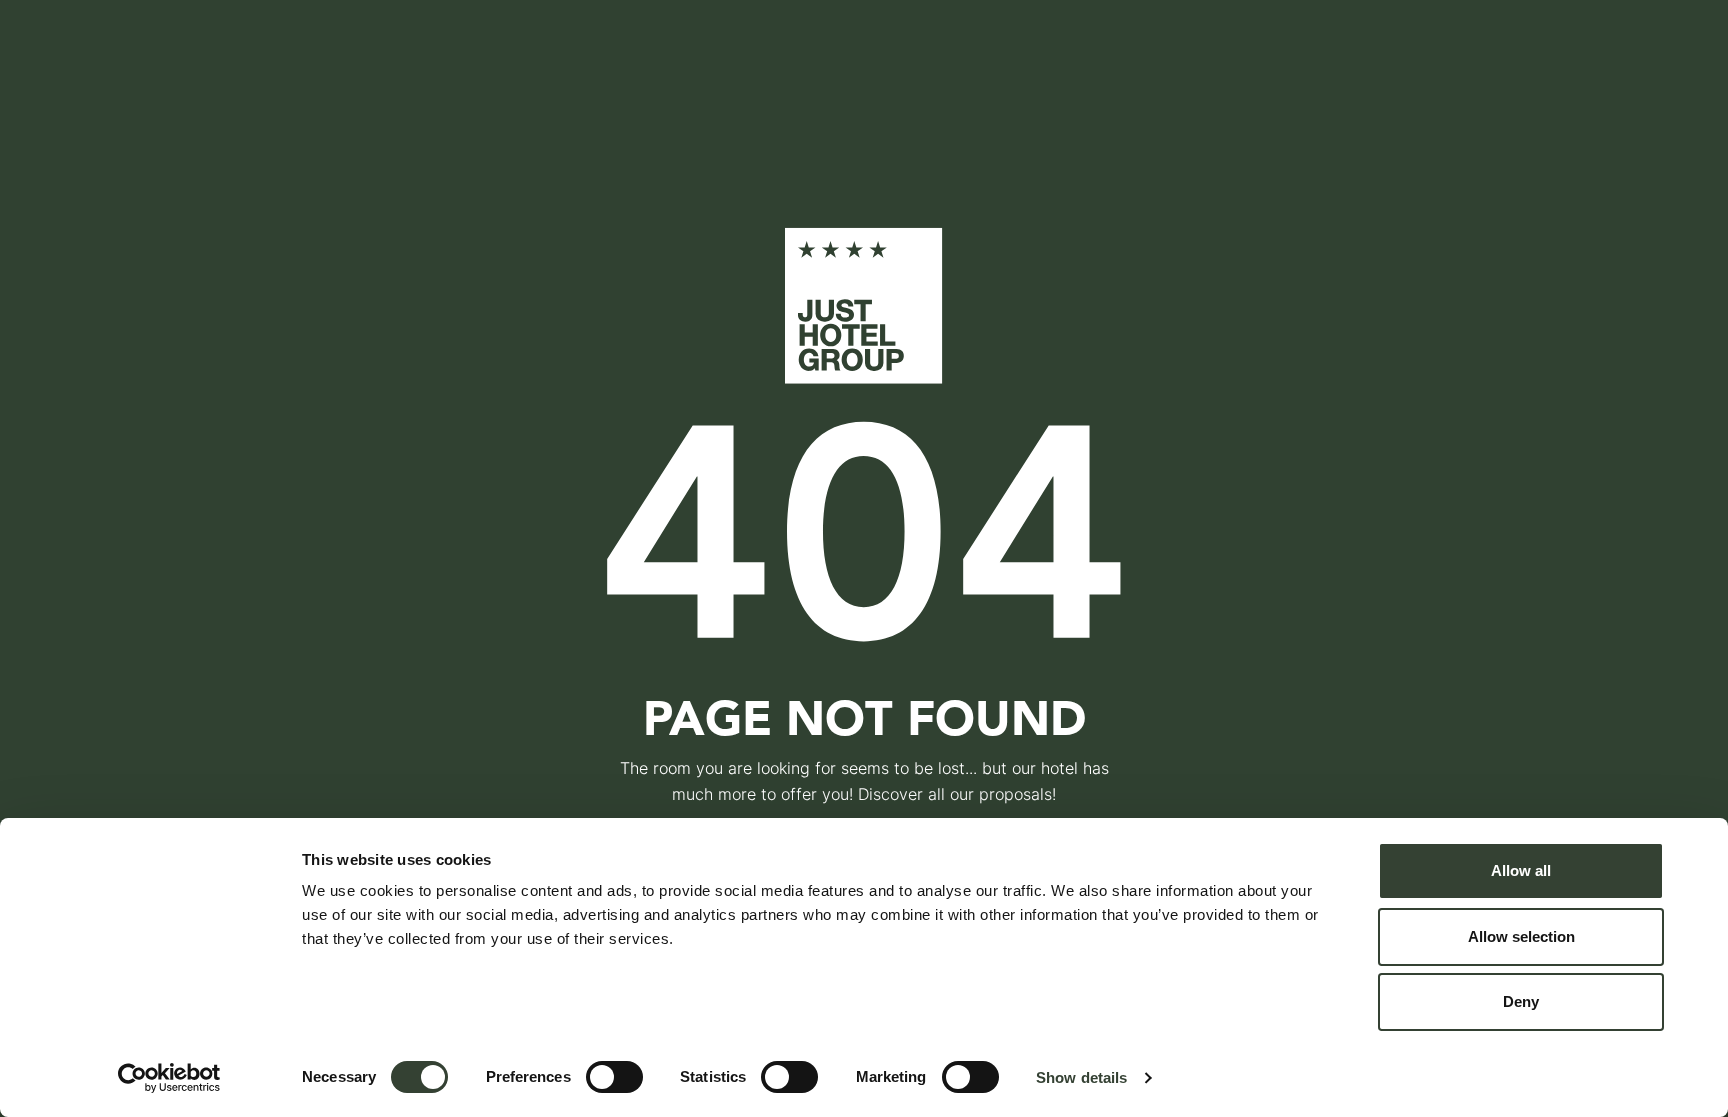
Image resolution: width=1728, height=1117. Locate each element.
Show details (1081, 1077)
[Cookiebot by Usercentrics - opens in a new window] (169, 1078)
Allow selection (1521, 936)
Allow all (1521, 870)
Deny (1521, 1001)
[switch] (614, 1077)
